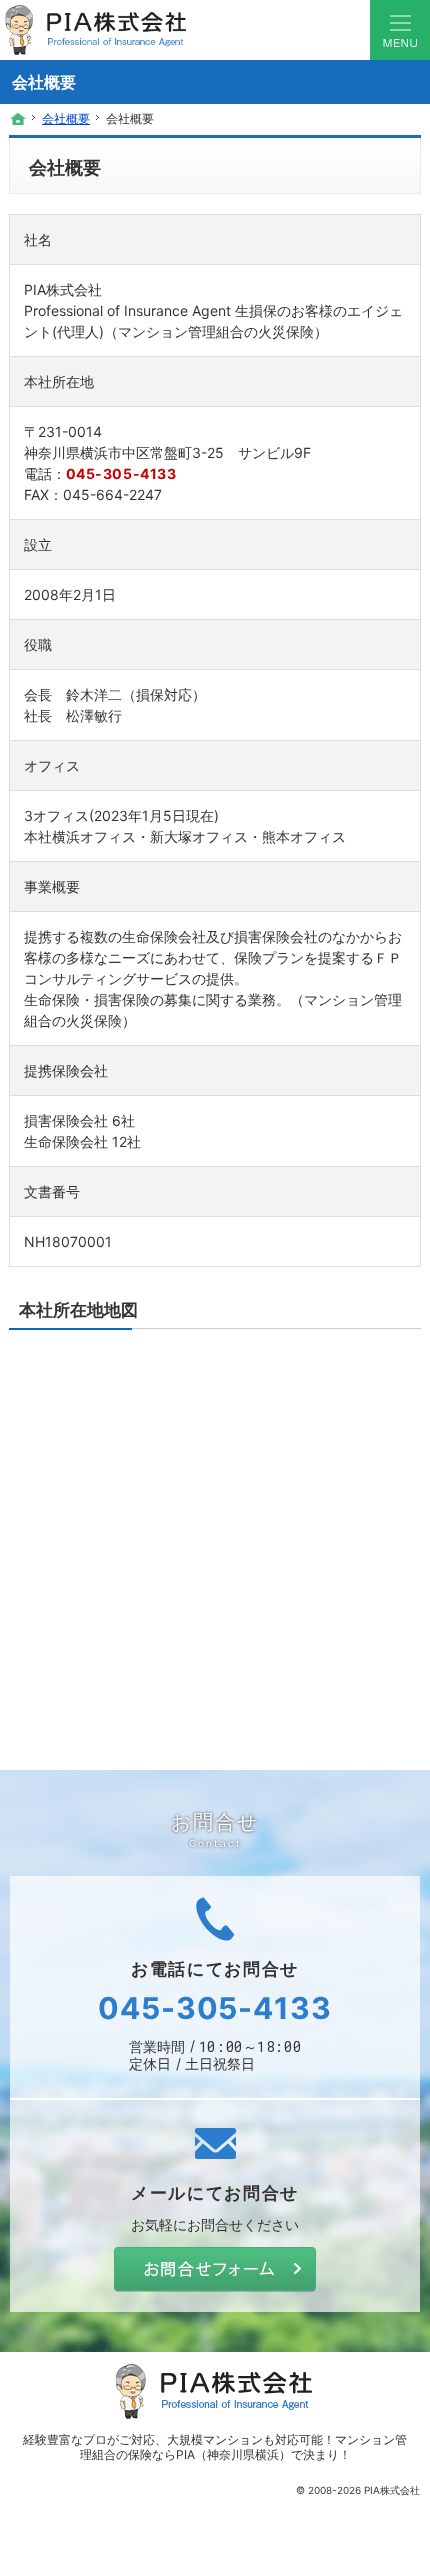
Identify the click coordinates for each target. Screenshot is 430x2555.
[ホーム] (18, 119)
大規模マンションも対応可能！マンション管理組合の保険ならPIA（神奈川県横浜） (244, 2447)
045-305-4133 (121, 473)
